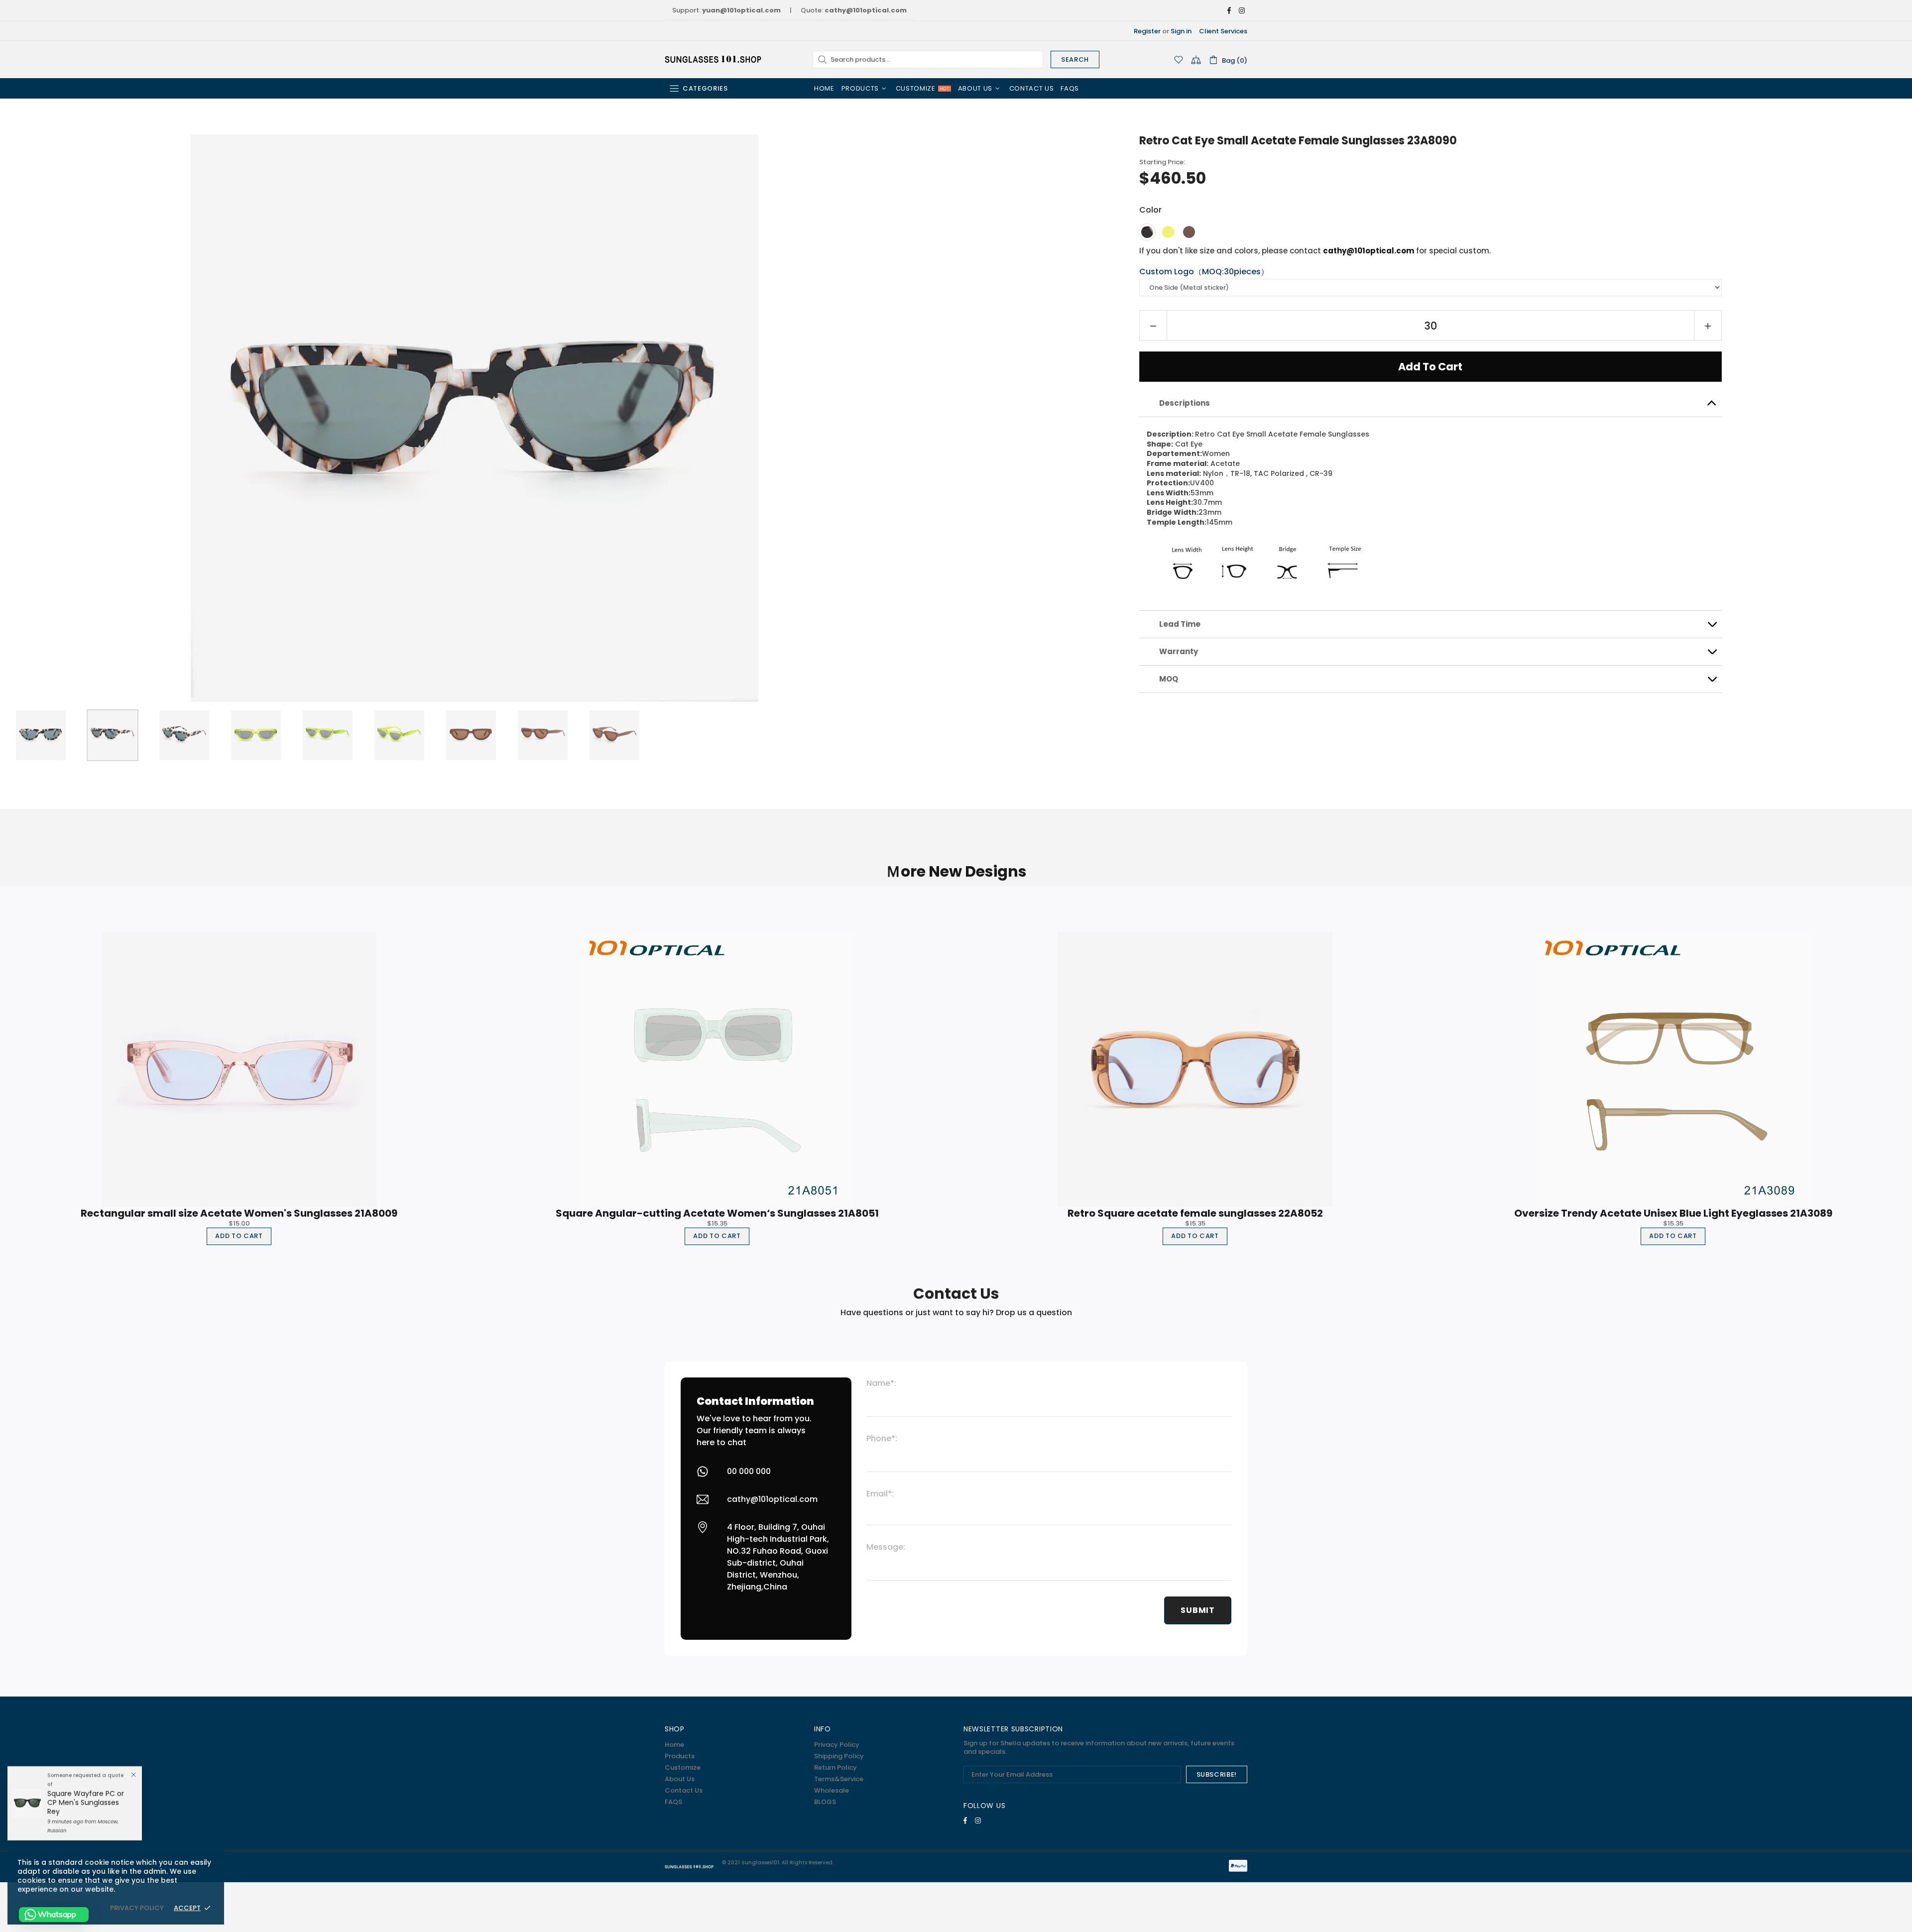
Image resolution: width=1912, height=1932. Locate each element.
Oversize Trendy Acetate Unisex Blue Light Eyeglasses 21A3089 (1673, 1213)
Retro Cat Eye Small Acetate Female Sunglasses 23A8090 (1298, 141)
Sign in (1181, 31)
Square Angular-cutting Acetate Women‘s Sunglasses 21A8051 (717, 1213)
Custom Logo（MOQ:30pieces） (1204, 272)
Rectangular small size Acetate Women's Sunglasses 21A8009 (239, 1213)
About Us (680, 1779)
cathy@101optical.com (866, 10)
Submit (1198, 1610)
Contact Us (684, 1790)
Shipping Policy (839, 1756)
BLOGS (825, 1802)
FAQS (673, 1802)
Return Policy (836, 1767)
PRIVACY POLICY (137, 1908)
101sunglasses (714, 59)
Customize (683, 1767)
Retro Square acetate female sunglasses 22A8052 (1195, 1213)
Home (674, 1745)
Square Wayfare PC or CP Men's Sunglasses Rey (86, 1803)
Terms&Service (839, 1779)
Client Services (1223, 31)
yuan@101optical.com (741, 10)
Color (1150, 210)
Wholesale (832, 1790)
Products (680, 1756)
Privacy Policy (837, 1745)
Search (1075, 59)
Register (1147, 31)
